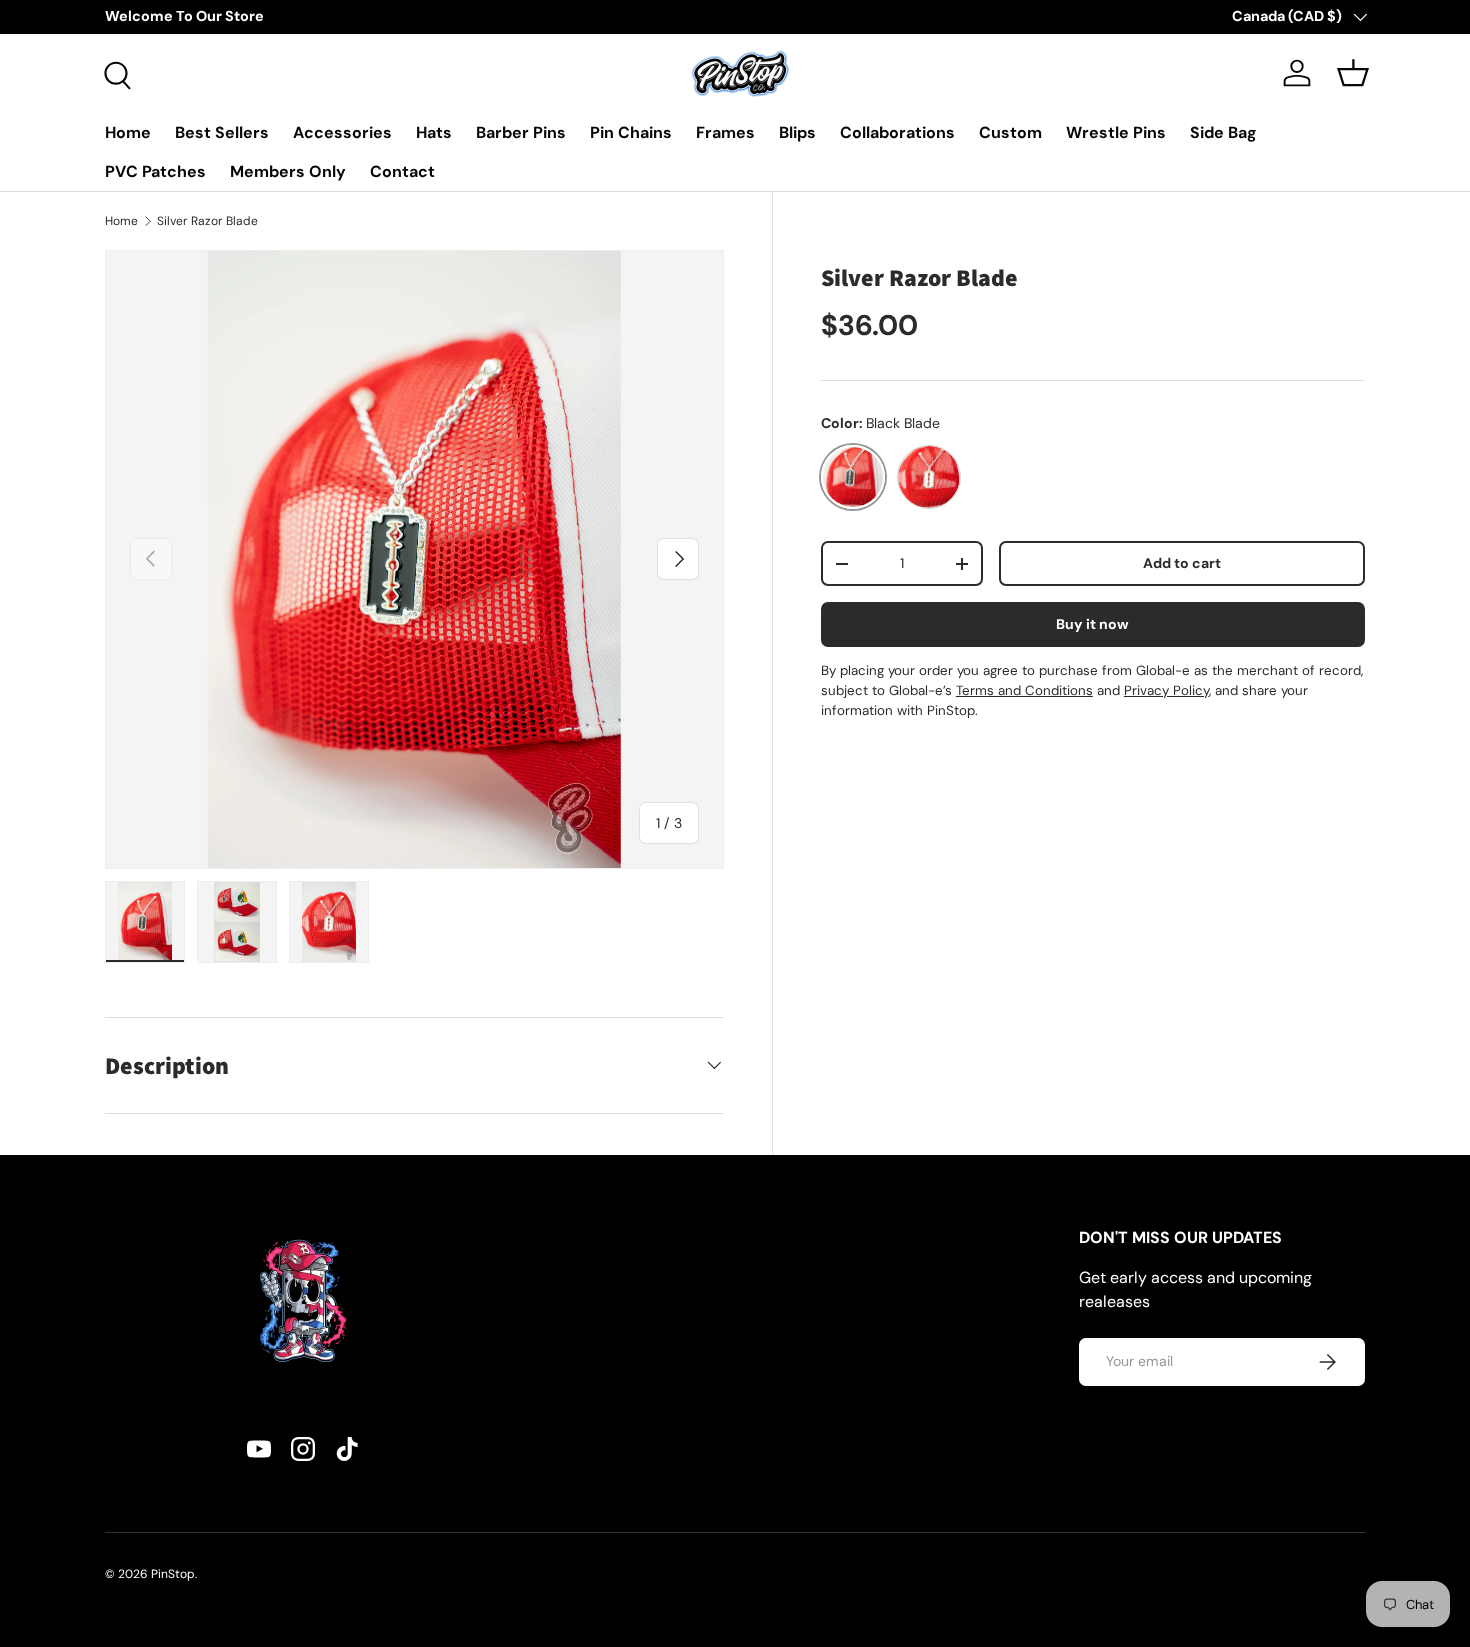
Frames (725, 132)
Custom (1010, 132)
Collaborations (897, 132)
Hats (434, 132)
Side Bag (1223, 132)
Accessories (342, 132)
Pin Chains (631, 132)
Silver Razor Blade (207, 221)
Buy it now (1092, 624)
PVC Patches (155, 171)
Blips (797, 132)
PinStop (173, 1574)
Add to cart (1182, 563)
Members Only (288, 171)
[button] (1353, 73)
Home (128, 132)
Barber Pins (521, 132)
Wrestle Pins (1116, 132)
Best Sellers (222, 132)
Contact (402, 171)
